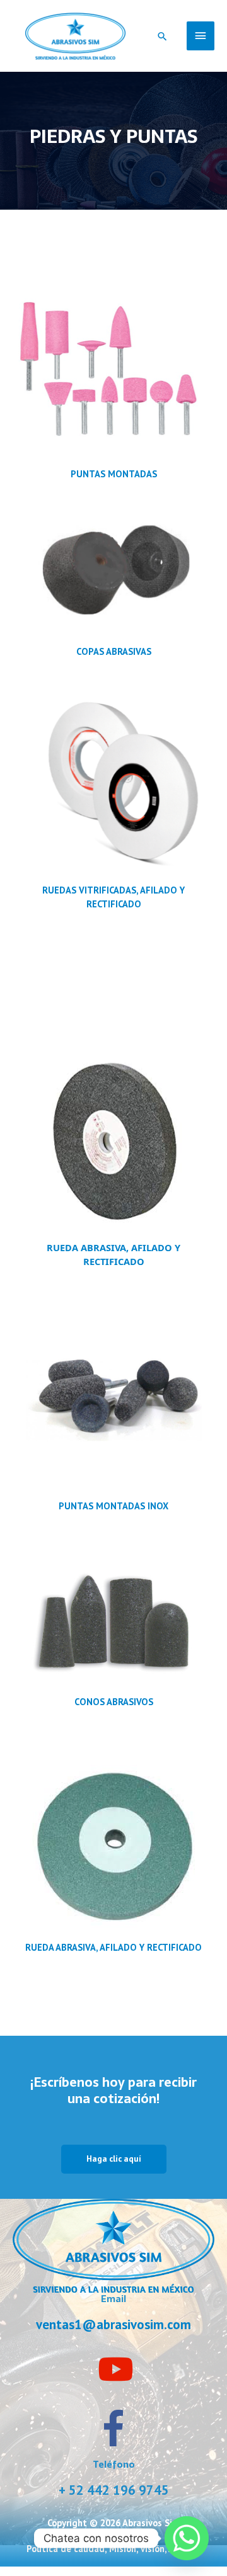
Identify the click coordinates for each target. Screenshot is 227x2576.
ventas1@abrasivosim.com (113, 2324)
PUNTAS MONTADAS (114, 474)
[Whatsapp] (187, 2538)
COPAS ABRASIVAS (114, 651)
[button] (162, 36)
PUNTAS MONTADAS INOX (113, 1506)
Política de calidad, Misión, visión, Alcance (113, 2549)
